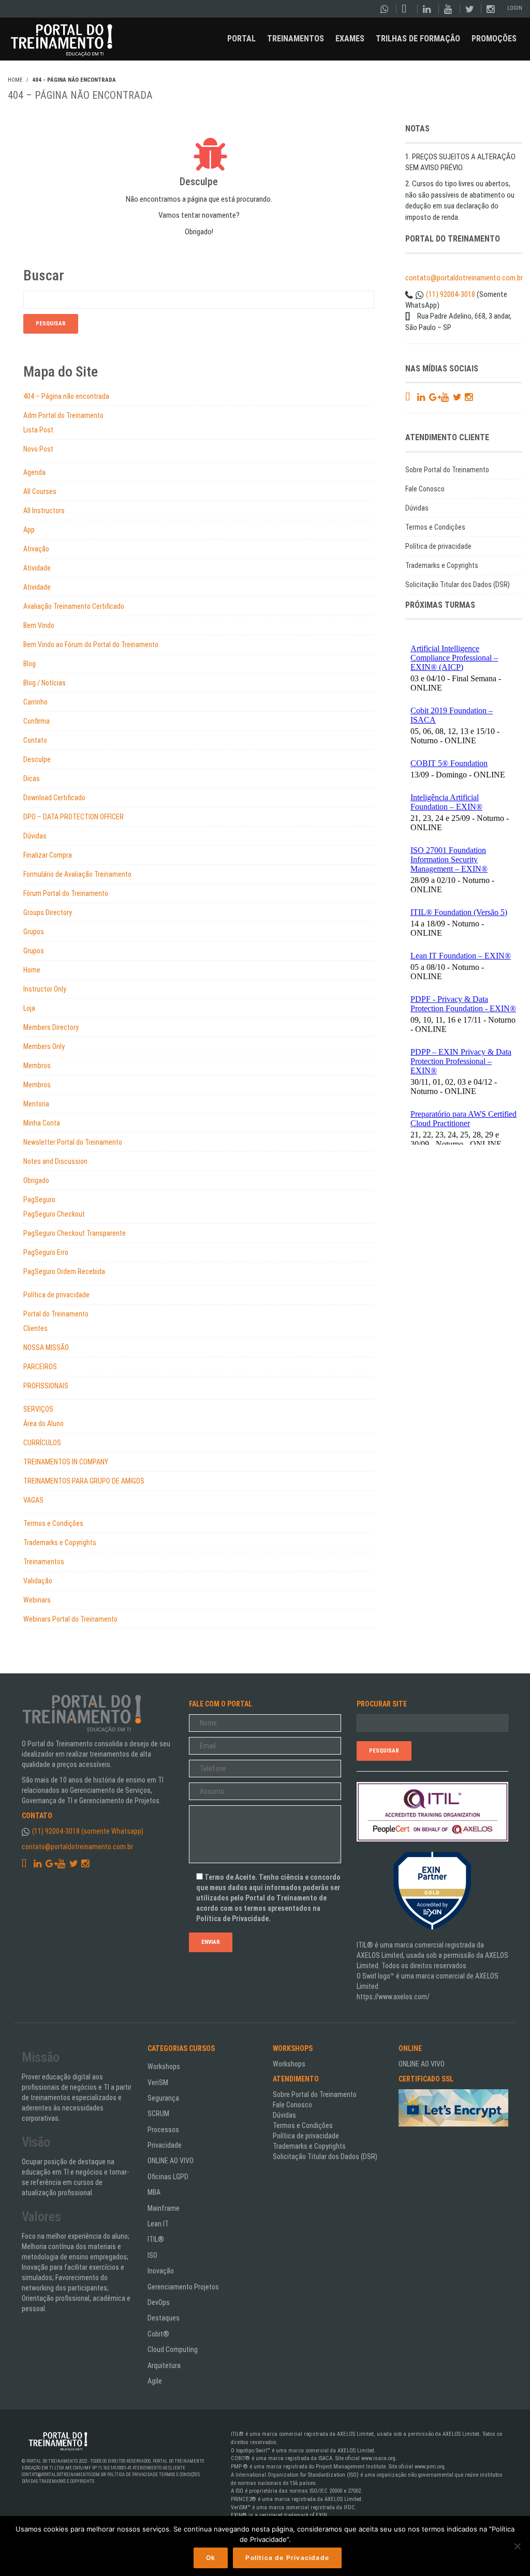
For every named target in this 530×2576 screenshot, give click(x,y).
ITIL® (156, 2239)
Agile (155, 2381)
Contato (35, 740)
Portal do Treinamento (56, 1314)
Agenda (34, 472)
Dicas (32, 778)
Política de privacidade (56, 1295)
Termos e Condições (53, 1523)
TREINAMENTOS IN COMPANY (66, 1462)
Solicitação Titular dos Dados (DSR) (458, 585)
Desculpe (37, 759)
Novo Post (38, 449)
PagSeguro (39, 1200)
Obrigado (36, 1180)
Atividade (37, 568)
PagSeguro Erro (46, 1252)
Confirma (36, 721)
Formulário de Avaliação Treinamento (77, 874)
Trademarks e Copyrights (60, 1542)
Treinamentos (44, 1562)
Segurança (163, 2098)
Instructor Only (45, 989)
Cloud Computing (173, 2349)
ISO (152, 2255)
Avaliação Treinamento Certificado (74, 606)
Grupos (34, 932)
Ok (211, 2558)
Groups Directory (48, 912)
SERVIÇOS (38, 1409)
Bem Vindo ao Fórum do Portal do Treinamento (91, 645)
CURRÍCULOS (42, 1443)
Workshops (164, 2066)
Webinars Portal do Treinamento (70, 1619)
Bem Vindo (39, 625)
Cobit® (158, 2334)
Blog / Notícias (45, 683)
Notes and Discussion (55, 1161)
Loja (29, 1008)
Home (32, 970)
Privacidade (165, 2145)
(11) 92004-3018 (451, 294)
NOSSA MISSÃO (46, 1347)
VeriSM (158, 2083)
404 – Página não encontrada (66, 396)
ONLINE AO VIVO (171, 2161)
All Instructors (44, 511)
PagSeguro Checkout (54, 1214)
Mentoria (36, 1104)
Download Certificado (54, 798)
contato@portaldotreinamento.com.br (464, 278)
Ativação (36, 549)
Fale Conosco (425, 489)
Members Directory (51, 1027)
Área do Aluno (43, 1424)
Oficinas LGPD (168, 2177)
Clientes (35, 1328)
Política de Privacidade (132, 2475)
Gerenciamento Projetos (183, 2287)
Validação (38, 1581)
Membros (37, 1066)
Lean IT (158, 2224)
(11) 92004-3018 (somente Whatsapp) (88, 1831)
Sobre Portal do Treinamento (447, 470)
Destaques (164, 2318)
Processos (163, 2130)
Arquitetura (164, 2365)
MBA (154, 2192)
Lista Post (38, 430)
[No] (517, 2546)
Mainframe (164, 2208)
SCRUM (158, 2114)
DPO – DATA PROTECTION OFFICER (73, 817)
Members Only (44, 1046)
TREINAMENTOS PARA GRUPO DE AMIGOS (84, 1481)
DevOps (159, 2302)
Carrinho (35, 702)
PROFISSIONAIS (46, 1386)
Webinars (37, 1600)
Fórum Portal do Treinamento (66, 893)
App (29, 530)
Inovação (161, 2271)
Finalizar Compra (48, 855)
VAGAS (33, 1500)
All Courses (40, 491)
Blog (30, 664)
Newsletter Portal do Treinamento (73, 1142)
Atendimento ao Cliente (159, 2468)
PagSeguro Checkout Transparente (75, 1233)
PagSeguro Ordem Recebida (64, 1271)
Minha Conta (42, 1123)
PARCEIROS (40, 1367)
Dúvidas (35, 836)
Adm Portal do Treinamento (63, 415)
